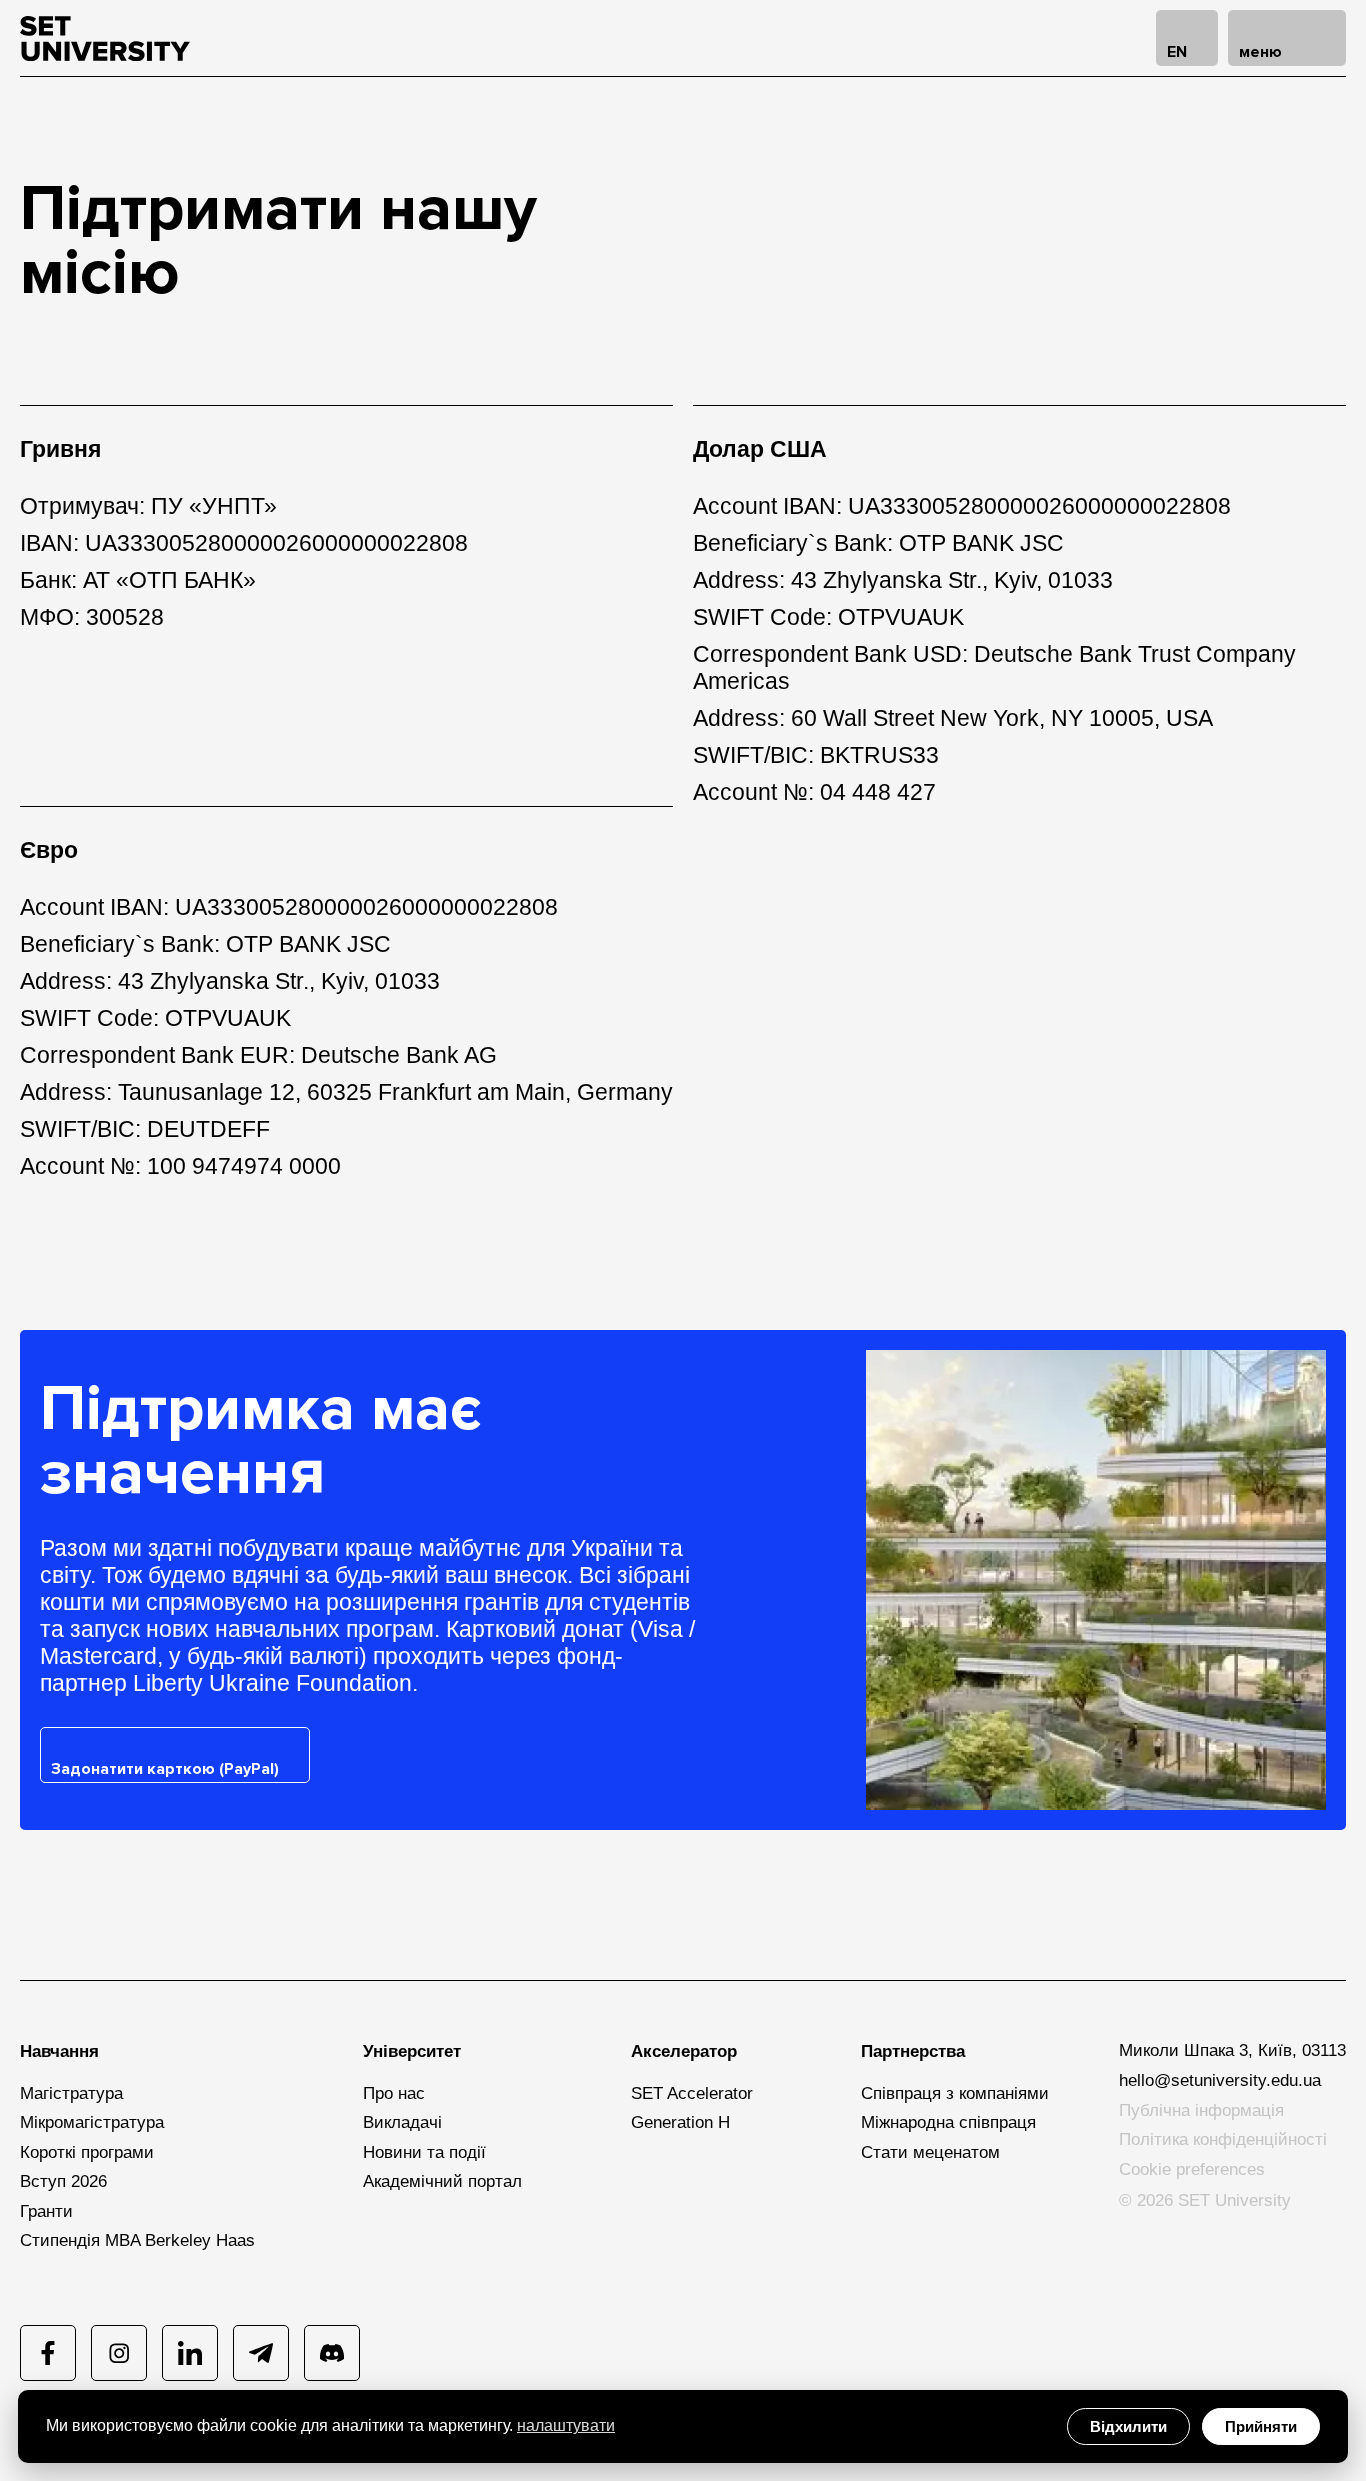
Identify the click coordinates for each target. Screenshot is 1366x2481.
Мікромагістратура (92, 2122)
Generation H (680, 2122)
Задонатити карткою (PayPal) (165, 1769)
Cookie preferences (1192, 2169)
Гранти (46, 2211)
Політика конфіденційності (1223, 2139)
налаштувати (566, 2425)
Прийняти (1261, 2426)
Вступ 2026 (63, 2181)
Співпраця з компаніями (955, 2093)
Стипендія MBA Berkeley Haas (137, 2240)
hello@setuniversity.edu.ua (1220, 2080)
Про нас (394, 2093)
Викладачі (402, 2122)
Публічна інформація (1201, 2110)
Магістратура (71, 2093)
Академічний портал (442, 2181)
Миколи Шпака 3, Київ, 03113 (1232, 2050)
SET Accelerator (692, 2093)
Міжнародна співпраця (948, 2122)
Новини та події (424, 2152)
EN (1177, 52)
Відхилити (1128, 2426)
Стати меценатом (930, 2152)
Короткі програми (87, 2152)
